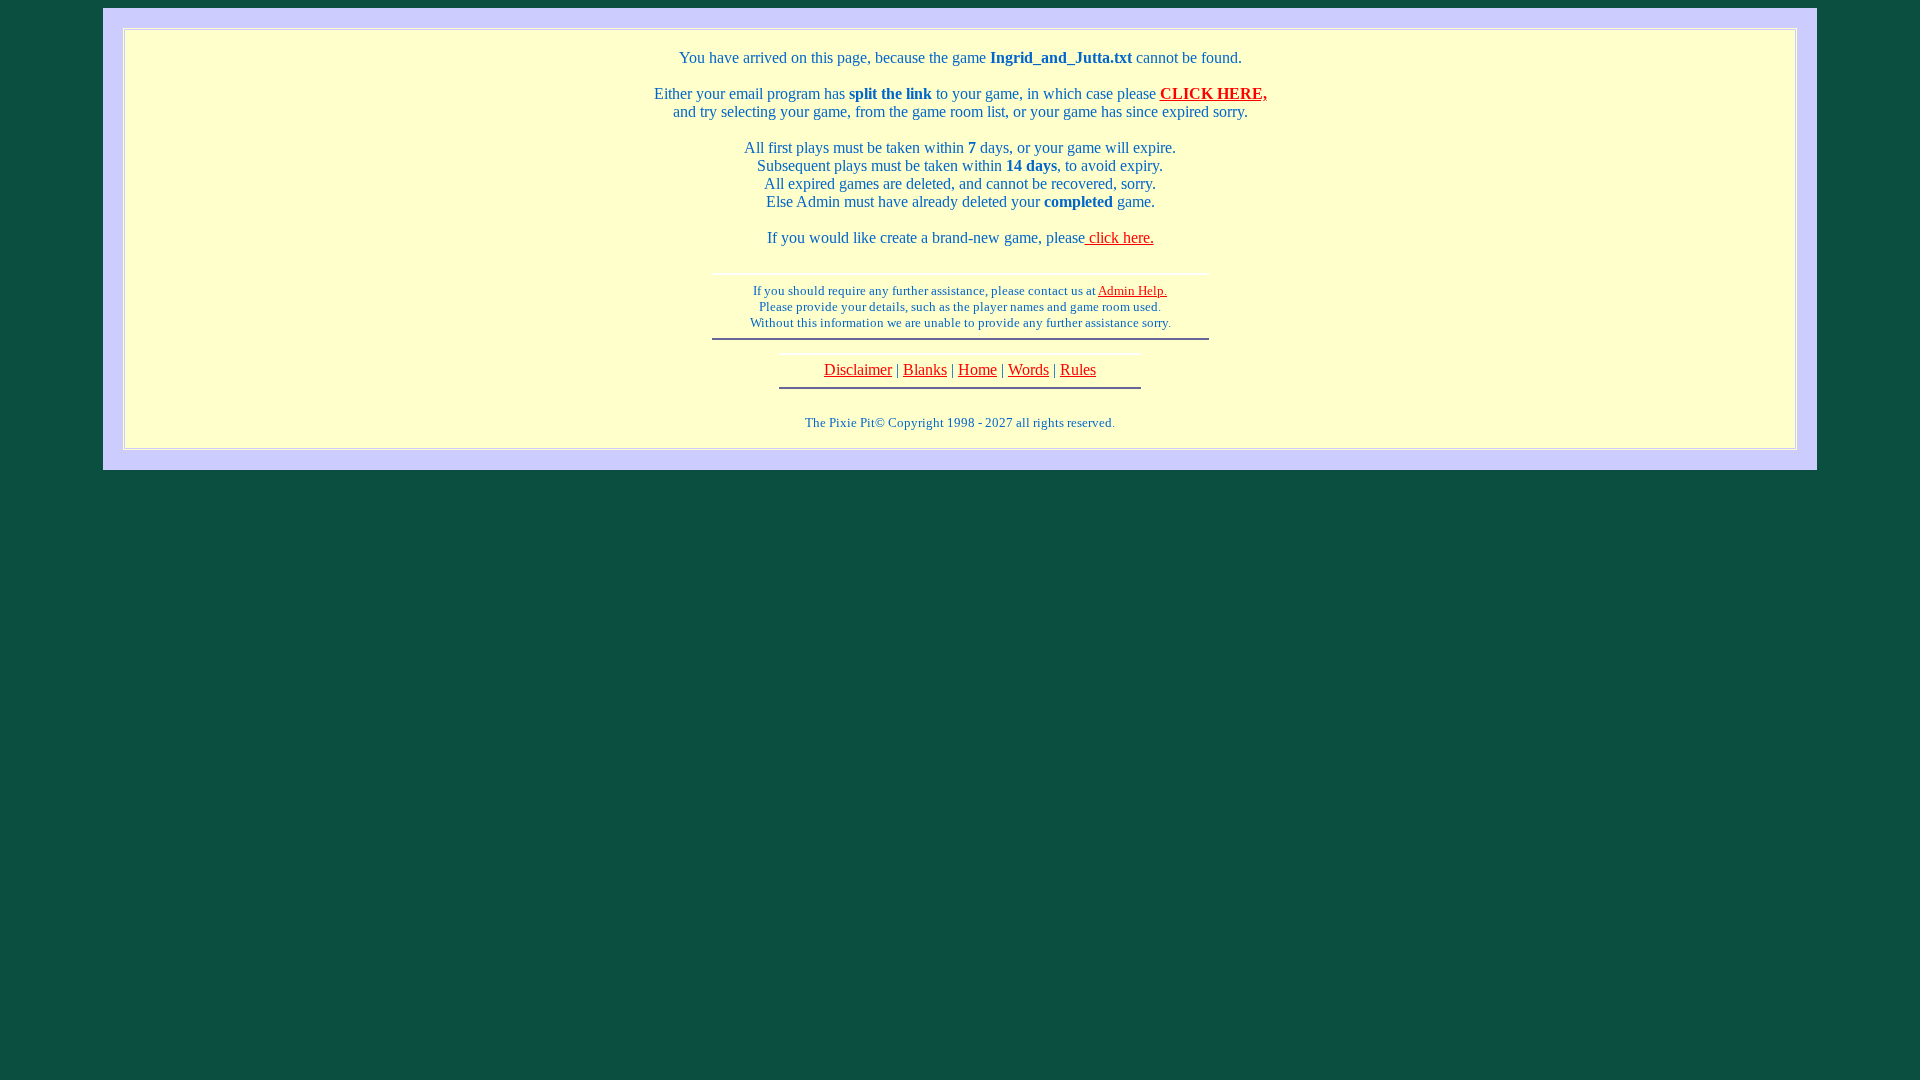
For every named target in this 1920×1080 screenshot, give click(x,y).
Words (1028, 369)
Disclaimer (858, 369)
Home (977, 369)
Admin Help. (1132, 290)
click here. (1119, 237)
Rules (1078, 369)
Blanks (925, 369)
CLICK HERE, (1213, 93)
